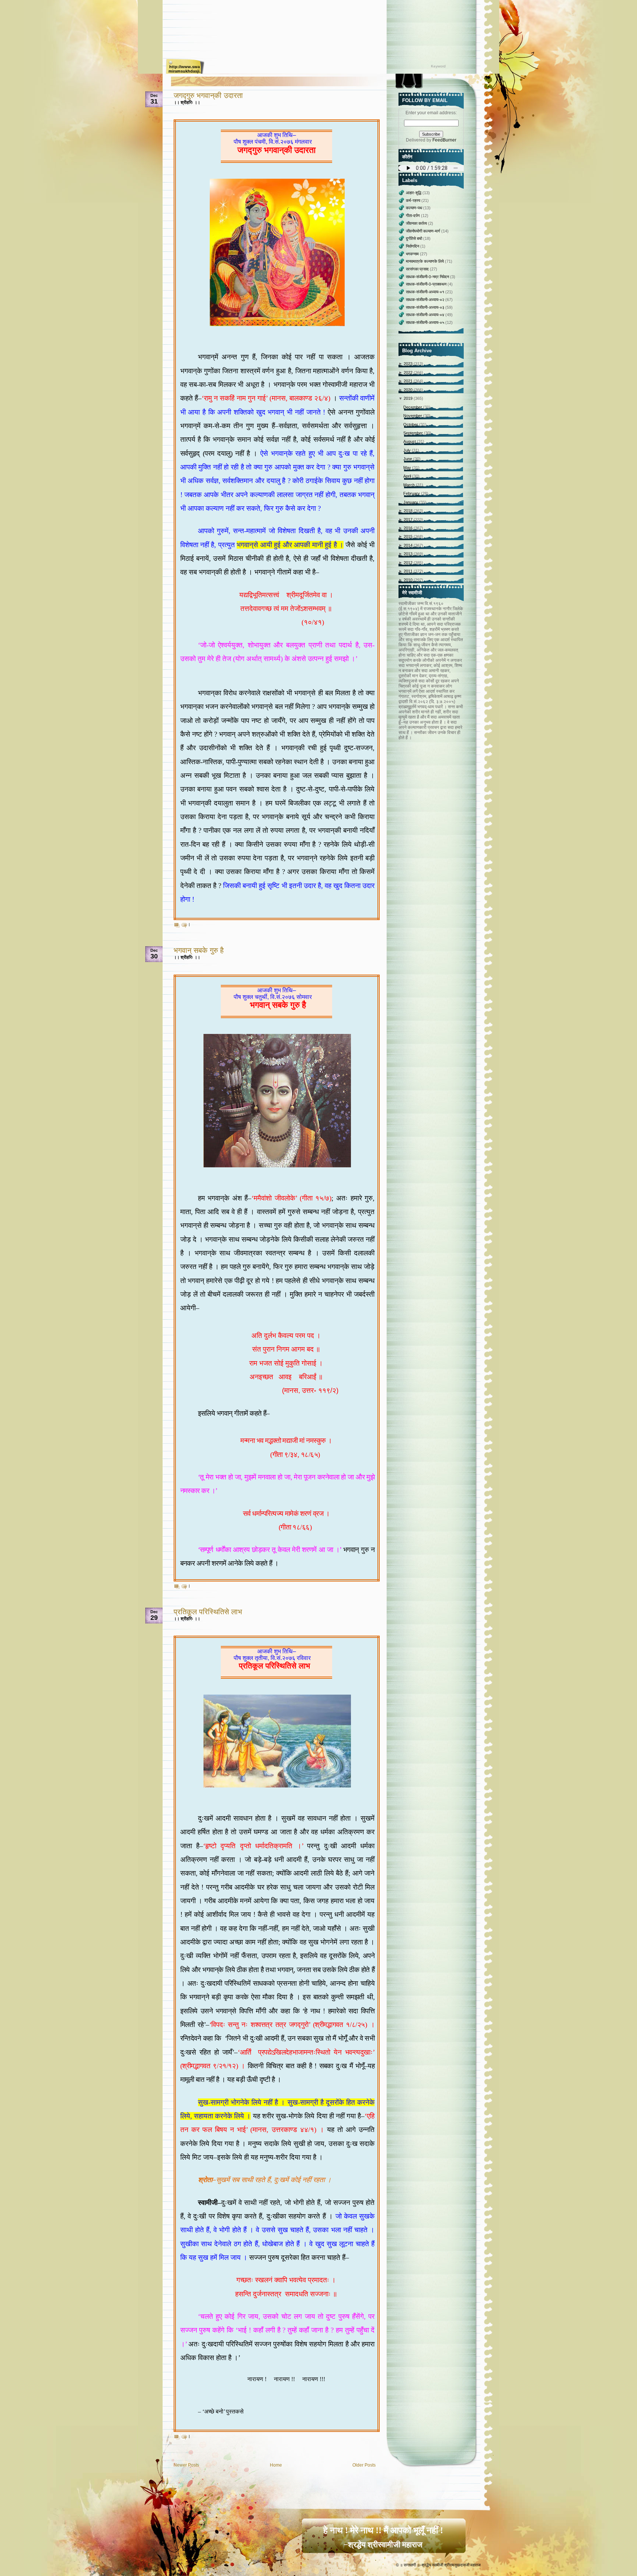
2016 (409, 528)
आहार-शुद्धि (414, 193)
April (408, 476)
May (408, 468)
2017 (409, 520)
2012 (409, 563)
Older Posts (364, 2465)
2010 (409, 580)
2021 (409, 381)
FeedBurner (444, 140)
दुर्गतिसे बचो (415, 238)
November (413, 416)
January (411, 502)
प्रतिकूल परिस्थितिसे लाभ (208, 1612)
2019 (409, 398)
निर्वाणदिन (413, 246)
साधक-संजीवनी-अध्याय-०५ (426, 322)
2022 (409, 373)
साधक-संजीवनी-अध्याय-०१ (426, 292)
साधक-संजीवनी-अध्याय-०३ (426, 307)
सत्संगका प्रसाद (418, 269)
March (410, 485)
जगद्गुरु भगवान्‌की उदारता (208, 95)
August (410, 441)
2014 (409, 545)
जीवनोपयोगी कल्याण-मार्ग (424, 231)
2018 (409, 511)
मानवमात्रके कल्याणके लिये (425, 261)
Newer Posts (186, 2465)
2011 (409, 571)
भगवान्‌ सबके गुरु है (199, 950)
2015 (409, 536)
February (412, 493)
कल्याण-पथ (415, 208)
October (411, 424)
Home (276, 2465)
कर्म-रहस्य (414, 200)
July (408, 450)
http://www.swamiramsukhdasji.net (185, 69)
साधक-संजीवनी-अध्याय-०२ (426, 300)
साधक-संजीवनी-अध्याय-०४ (426, 315)
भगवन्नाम (413, 254)
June (408, 459)
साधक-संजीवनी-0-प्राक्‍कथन (427, 284)
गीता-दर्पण (413, 216)
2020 (409, 390)
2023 (409, 364)
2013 (409, 554)
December (413, 407)
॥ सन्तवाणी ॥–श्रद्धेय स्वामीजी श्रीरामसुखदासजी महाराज (440, 2565)
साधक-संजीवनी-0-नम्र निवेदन (428, 277)
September (414, 433)
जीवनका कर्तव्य (417, 223)
